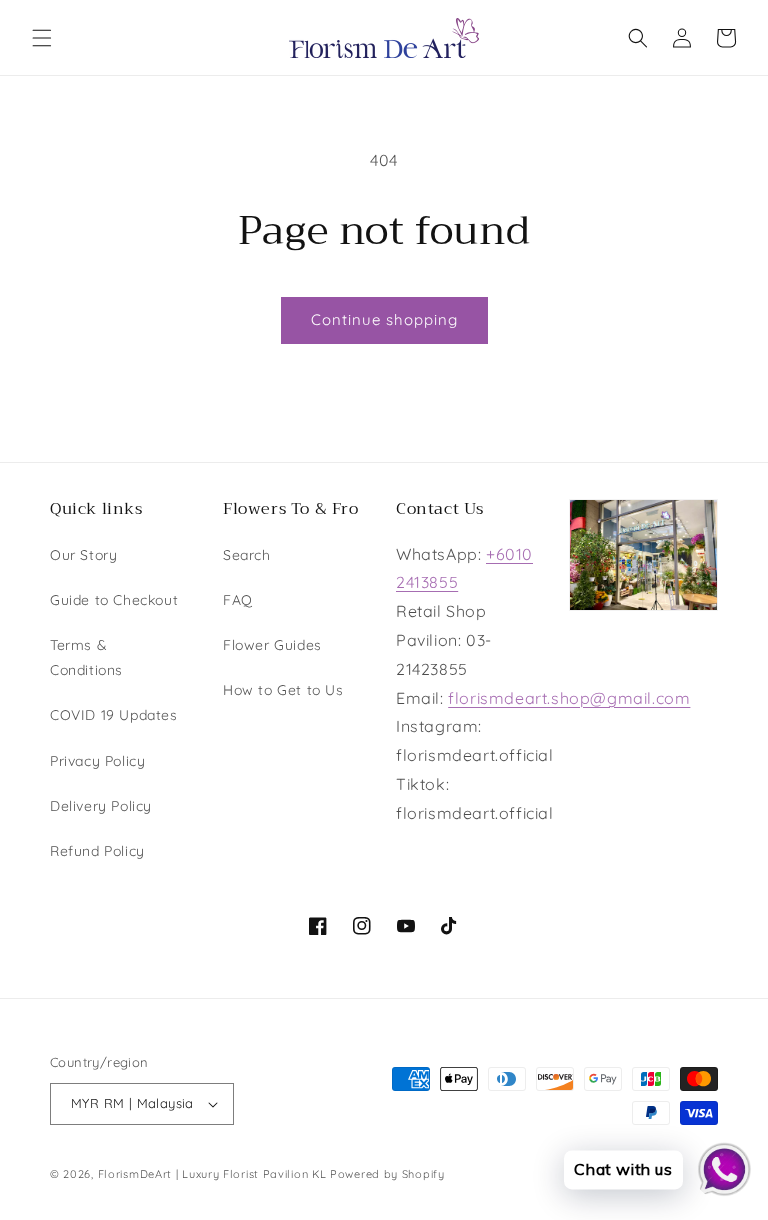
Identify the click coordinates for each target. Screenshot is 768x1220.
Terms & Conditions (86, 657)
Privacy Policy (97, 761)
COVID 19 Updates (114, 715)
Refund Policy (97, 851)
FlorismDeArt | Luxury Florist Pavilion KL (212, 1174)
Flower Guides (272, 645)
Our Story (83, 555)
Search (247, 555)
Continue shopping (384, 319)
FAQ (238, 600)
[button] (42, 38)
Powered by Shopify (387, 1174)
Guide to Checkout (114, 600)
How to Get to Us (283, 690)
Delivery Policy (101, 806)
